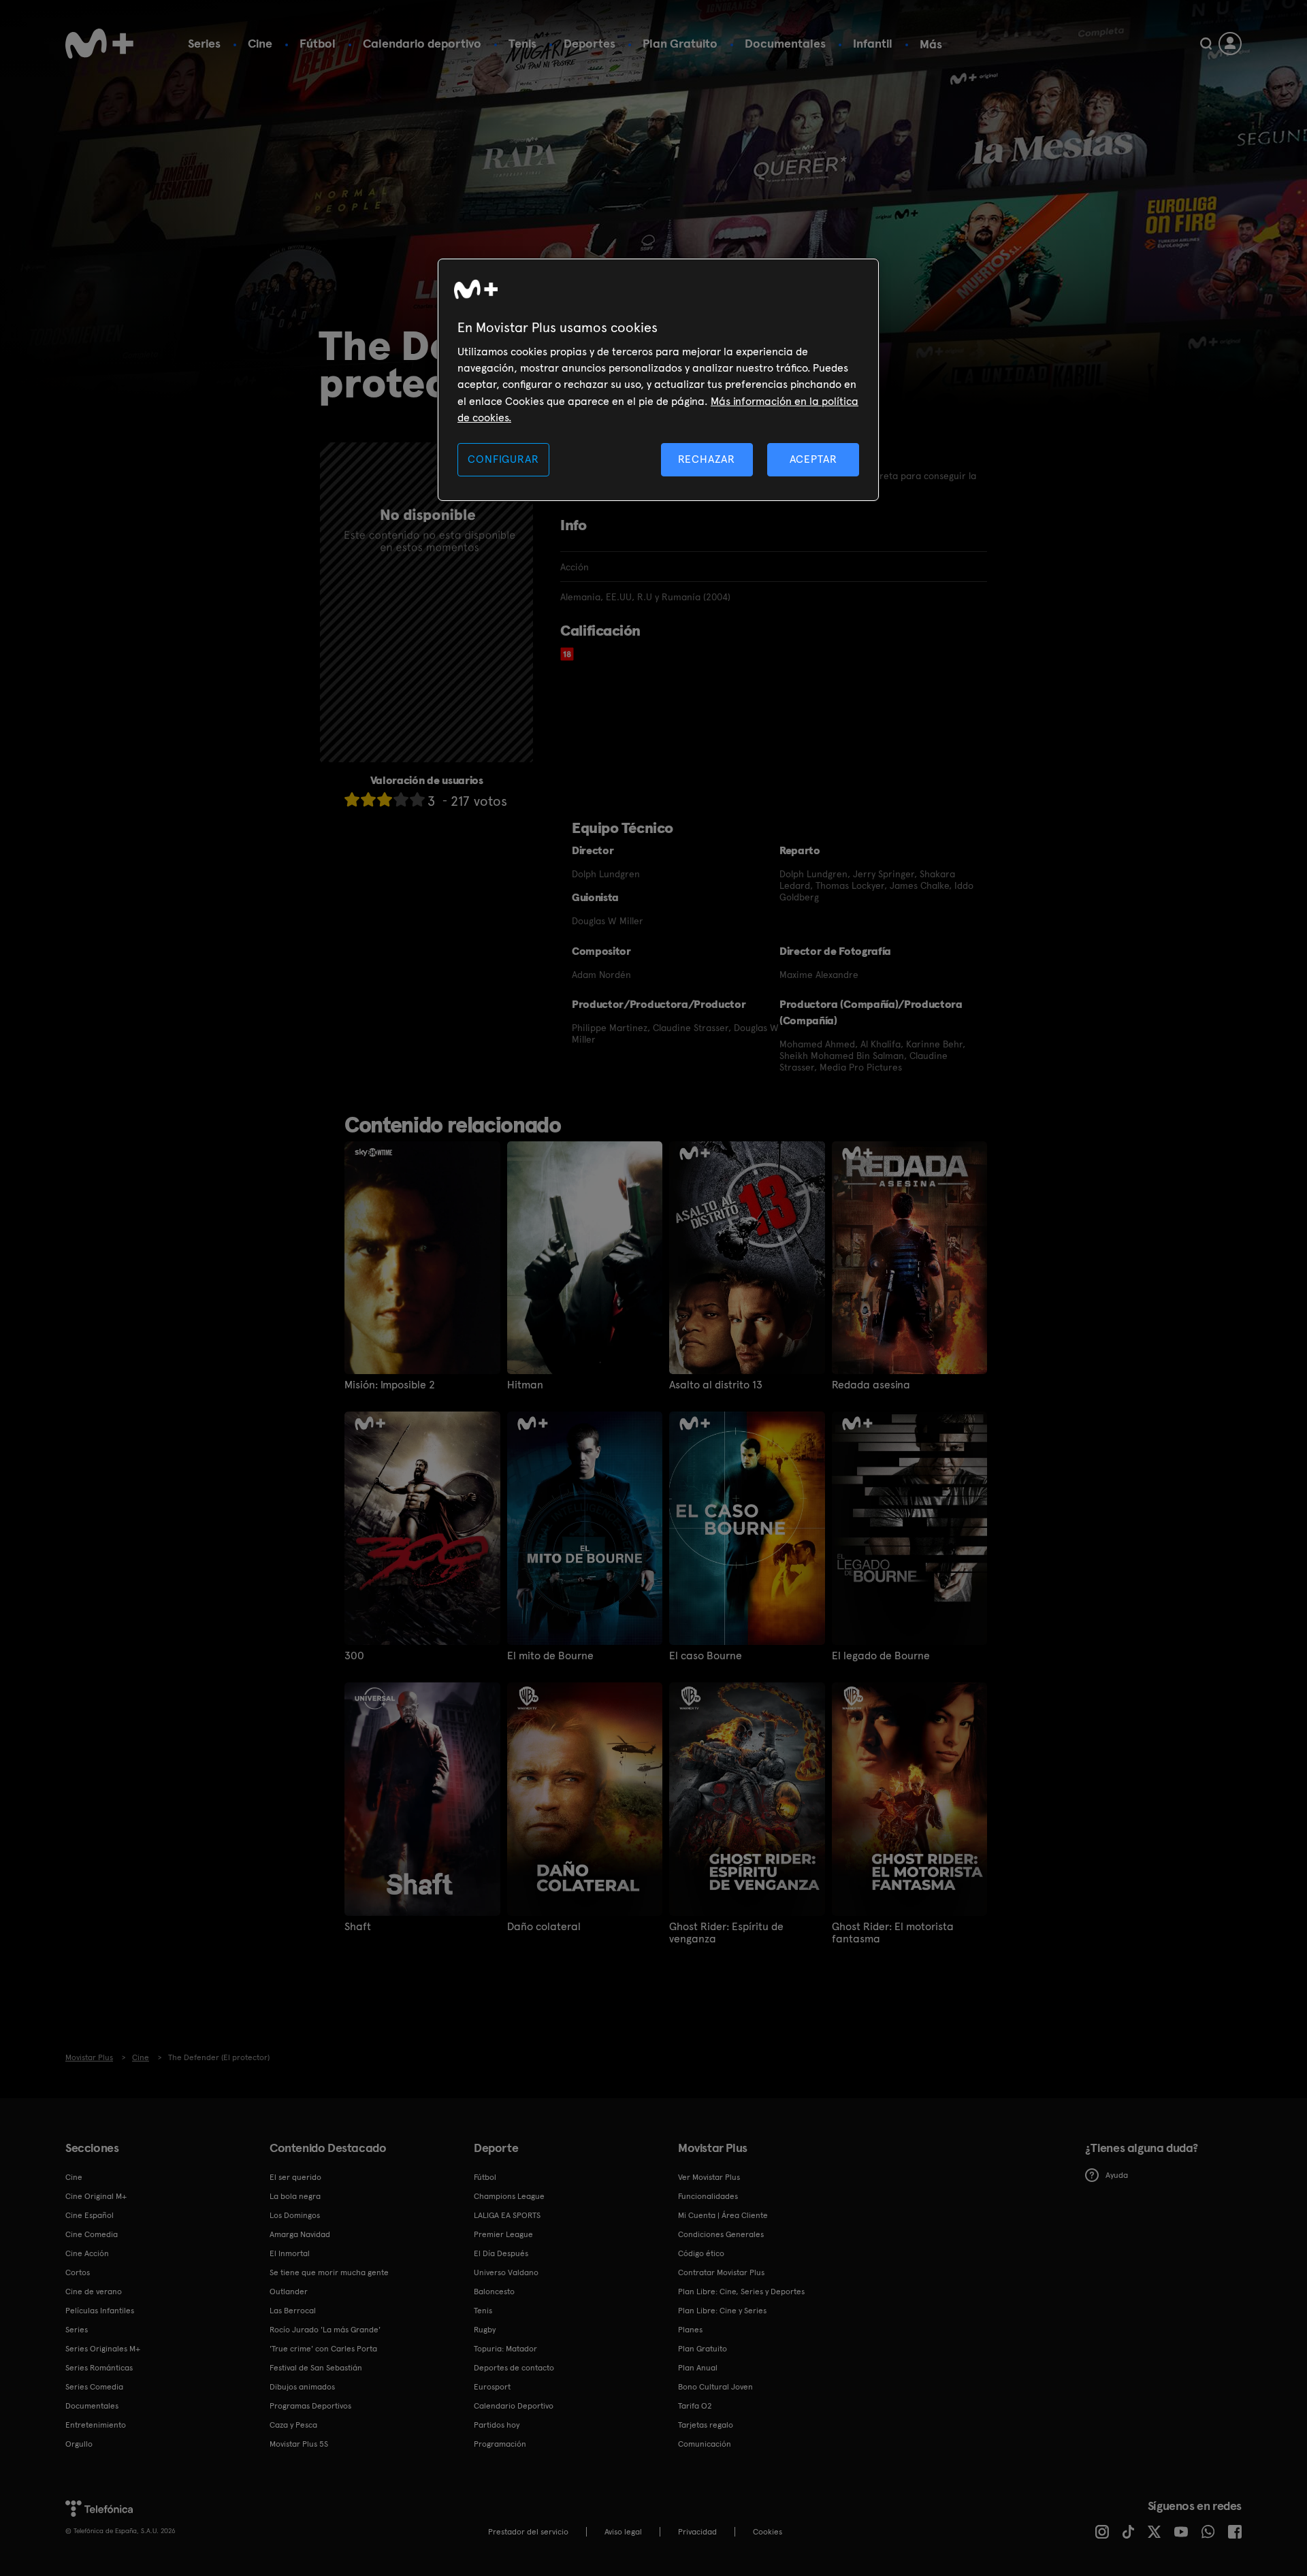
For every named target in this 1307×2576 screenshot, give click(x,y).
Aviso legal (623, 2532)
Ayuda (1117, 2175)
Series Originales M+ (103, 2349)
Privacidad (697, 2532)
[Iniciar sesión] (1230, 44)
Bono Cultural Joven (715, 2387)
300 (354, 1656)
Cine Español (90, 2215)
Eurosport (492, 2387)
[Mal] (368, 799)
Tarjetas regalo (706, 2425)
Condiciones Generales (721, 2234)
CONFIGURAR (503, 459)
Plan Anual (698, 2368)
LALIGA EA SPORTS (507, 2215)
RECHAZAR (707, 459)
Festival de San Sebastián (316, 2368)
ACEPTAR (813, 459)
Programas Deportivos (310, 2406)
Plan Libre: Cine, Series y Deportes (741, 2292)
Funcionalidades (708, 2196)
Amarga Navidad (300, 2234)
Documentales (785, 43)
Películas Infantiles (100, 2311)
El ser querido (295, 2177)
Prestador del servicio (528, 2532)
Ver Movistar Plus (709, 2177)
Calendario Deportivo (514, 2406)
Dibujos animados (302, 2387)
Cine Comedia (92, 2234)
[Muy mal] (352, 799)
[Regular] (385, 799)
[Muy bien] (417, 799)
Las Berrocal (293, 2311)
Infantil (873, 43)
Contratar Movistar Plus (721, 2272)
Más (931, 44)
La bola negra (295, 2196)
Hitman (525, 1385)
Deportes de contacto (514, 2368)
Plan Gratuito (680, 43)
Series (204, 43)
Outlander (289, 2292)
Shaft (358, 1927)
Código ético (701, 2253)
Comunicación (705, 2444)
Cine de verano (94, 2292)
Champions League (509, 2196)
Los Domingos (295, 2215)
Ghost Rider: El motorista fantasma (893, 1933)
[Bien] (401, 799)
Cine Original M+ (96, 2196)
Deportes (590, 43)
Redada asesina (871, 1385)
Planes (690, 2330)
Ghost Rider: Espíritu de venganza (726, 1933)
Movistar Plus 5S (299, 2444)
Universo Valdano (506, 2272)
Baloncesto (494, 2292)
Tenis (522, 43)
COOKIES (768, 2532)
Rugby (485, 2330)
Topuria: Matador (505, 2349)
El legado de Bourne (881, 1656)
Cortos (78, 2272)
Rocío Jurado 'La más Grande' (325, 2330)
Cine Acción (87, 2253)
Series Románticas (99, 2368)
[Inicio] (99, 44)
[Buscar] (1206, 44)
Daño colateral (544, 1927)
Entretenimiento (96, 2425)
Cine (260, 43)
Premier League (503, 2234)
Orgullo (79, 2444)
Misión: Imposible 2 (390, 1385)
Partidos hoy (497, 2425)
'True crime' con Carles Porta (323, 2349)
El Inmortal (290, 2253)
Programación (500, 2444)
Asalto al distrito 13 (716, 1385)
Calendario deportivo (422, 43)
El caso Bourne (706, 1656)
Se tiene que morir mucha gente (329, 2272)
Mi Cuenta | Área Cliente (723, 2215)
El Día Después (501, 2253)
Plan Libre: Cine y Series (722, 2311)
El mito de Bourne (550, 1656)
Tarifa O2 (695, 2406)
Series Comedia (94, 2387)
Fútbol (318, 43)
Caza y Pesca (293, 2425)
